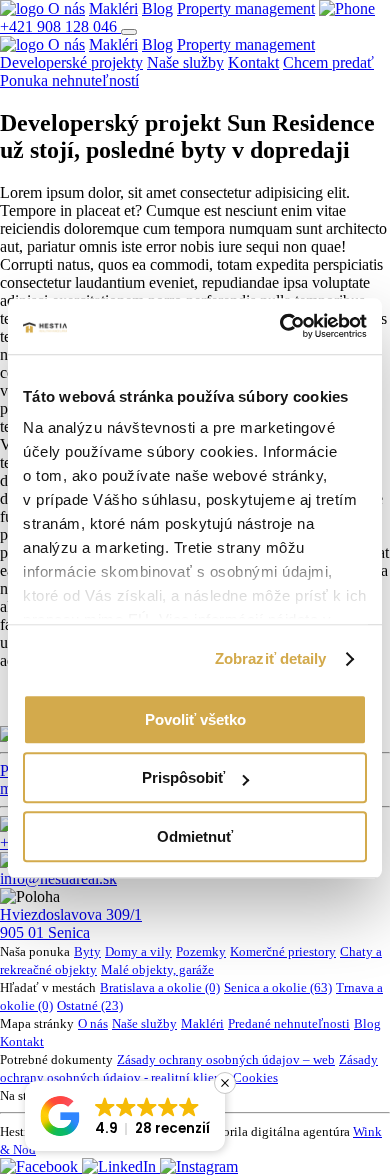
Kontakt (253, 62)
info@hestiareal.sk (58, 878)
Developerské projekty (71, 62)
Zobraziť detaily (271, 658)
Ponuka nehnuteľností (69, 80)
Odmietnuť (195, 836)
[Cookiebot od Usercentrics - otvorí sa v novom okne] (280, 326)
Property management (246, 8)
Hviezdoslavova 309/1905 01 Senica (71, 923)
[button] (125, 1116)
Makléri (113, 8)
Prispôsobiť (183, 777)
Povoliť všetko (195, 719)
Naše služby (185, 62)
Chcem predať (328, 62)
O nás (66, 8)
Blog (157, 8)
